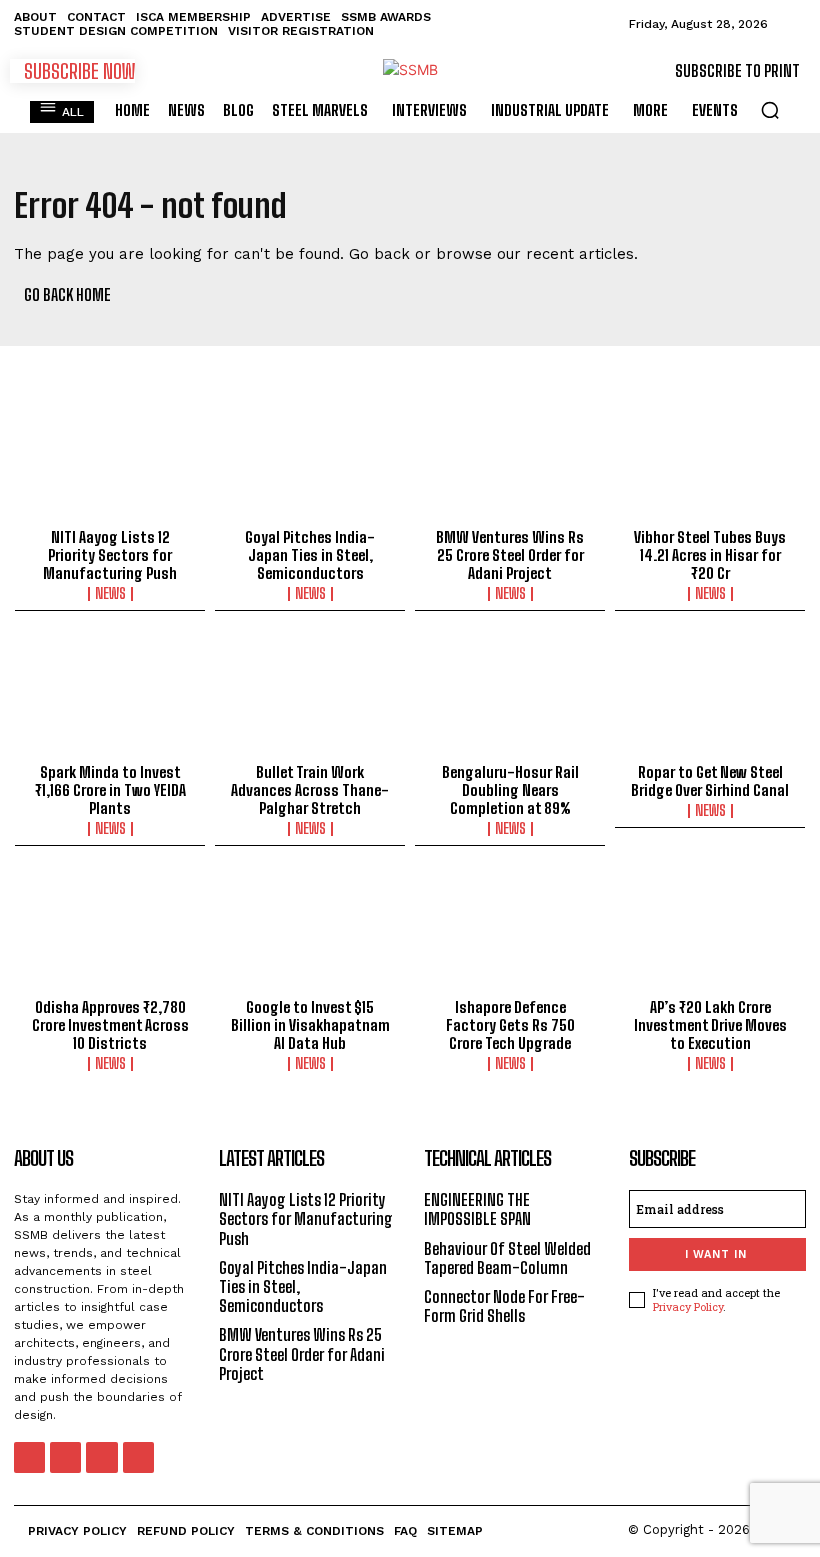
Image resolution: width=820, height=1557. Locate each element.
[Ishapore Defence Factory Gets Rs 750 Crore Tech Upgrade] (510, 932)
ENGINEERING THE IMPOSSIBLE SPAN (477, 1209)
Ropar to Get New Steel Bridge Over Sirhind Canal (710, 781)
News (110, 594)
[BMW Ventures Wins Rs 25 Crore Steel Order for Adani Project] (510, 462)
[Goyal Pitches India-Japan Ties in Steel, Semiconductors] (310, 462)
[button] (770, 110)
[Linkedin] (65, 1457)
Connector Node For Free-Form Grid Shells (504, 1306)
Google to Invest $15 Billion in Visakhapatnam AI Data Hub (310, 1025)
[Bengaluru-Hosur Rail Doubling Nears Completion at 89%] (510, 697)
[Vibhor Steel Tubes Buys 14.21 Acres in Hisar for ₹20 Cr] (710, 462)
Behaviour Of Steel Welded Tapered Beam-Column (507, 1258)
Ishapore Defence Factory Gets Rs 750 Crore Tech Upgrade (510, 1025)
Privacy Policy (688, 1306)
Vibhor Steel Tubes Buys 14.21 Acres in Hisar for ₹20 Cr (710, 555)
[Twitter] (101, 1457)
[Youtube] (138, 1457)
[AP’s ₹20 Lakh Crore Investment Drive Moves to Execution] (710, 932)
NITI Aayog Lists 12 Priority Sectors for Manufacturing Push (110, 555)
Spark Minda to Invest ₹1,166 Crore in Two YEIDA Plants (110, 790)
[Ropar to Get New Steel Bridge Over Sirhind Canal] (710, 697)
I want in (716, 1254)
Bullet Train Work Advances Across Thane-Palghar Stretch (310, 790)
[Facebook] (29, 1457)
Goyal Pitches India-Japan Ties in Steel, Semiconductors (310, 555)
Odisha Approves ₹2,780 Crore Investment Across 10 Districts (110, 1025)
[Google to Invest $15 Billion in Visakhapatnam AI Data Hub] (310, 932)
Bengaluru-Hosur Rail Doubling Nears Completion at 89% (510, 790)
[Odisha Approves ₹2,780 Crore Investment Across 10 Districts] (110, 932)
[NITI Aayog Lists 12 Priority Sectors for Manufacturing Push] (110, 462)
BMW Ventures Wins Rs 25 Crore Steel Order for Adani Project (510, 555)
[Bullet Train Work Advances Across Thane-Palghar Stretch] (310, 697)
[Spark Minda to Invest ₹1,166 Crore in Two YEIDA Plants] (110, 697)
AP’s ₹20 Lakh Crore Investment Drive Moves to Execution (710, 1025)
